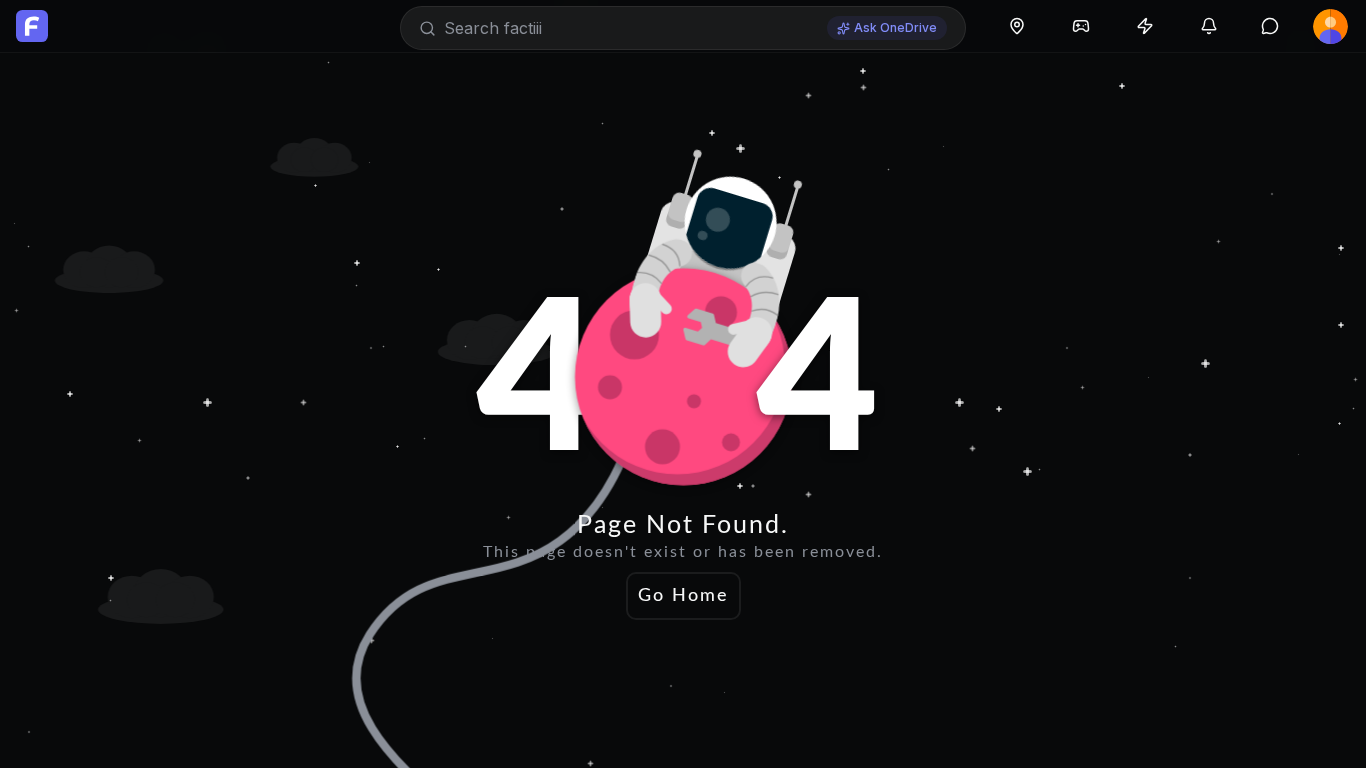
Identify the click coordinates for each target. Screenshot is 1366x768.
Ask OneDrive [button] (895, 27)
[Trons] (1145, 26)
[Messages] (1270, 26)
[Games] (1081, 26)
